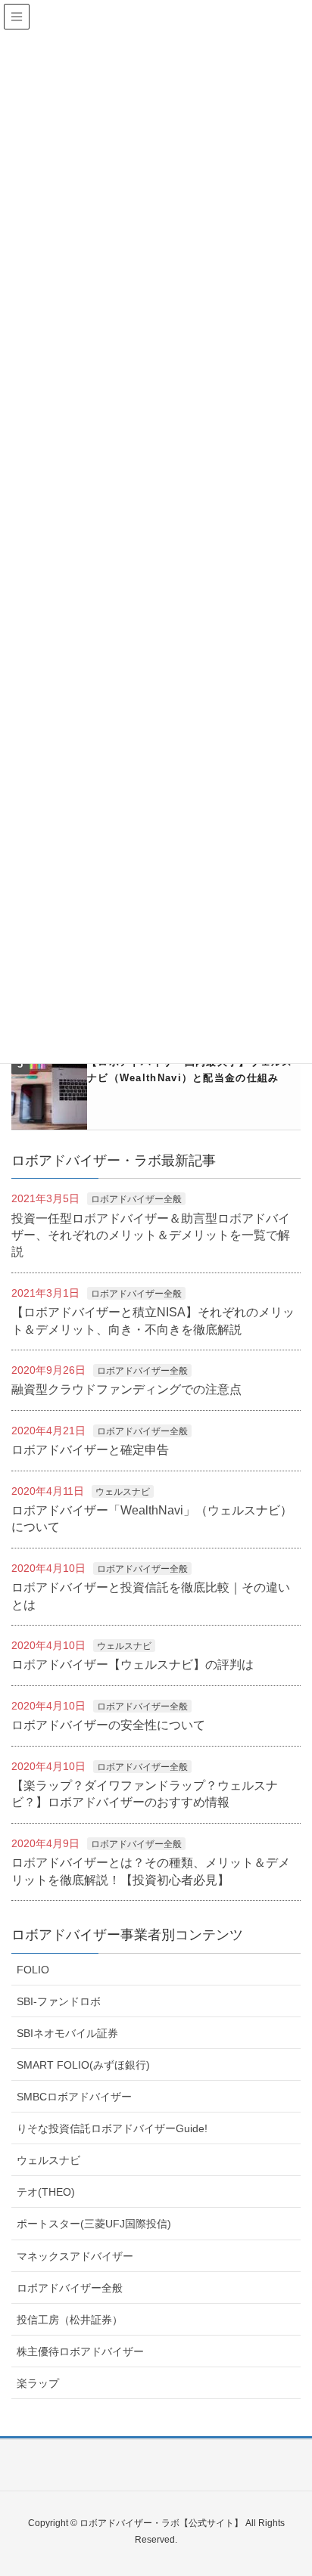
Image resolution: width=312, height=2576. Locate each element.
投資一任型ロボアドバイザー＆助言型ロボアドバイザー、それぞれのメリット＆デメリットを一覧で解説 (151, 1235)
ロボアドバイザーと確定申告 (90, 1450)
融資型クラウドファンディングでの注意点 (126, 1389)
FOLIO (33, 1970)
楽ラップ (38, 2383)
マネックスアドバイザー (75, 2256)
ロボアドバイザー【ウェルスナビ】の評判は (133, 1665)
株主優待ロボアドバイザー (80, 2351)
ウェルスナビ (123, 1492)
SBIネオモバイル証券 (67, 2033)
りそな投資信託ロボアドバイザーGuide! (112, 2128)
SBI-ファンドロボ (59, 2001)
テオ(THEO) (46, 2192)
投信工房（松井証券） (70, 2320)
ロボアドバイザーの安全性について (108, 1725)
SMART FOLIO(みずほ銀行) (83, 2065)
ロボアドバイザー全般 (136, 1199)
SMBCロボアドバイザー (74, 2097)
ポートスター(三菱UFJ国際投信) (94, 2224)
